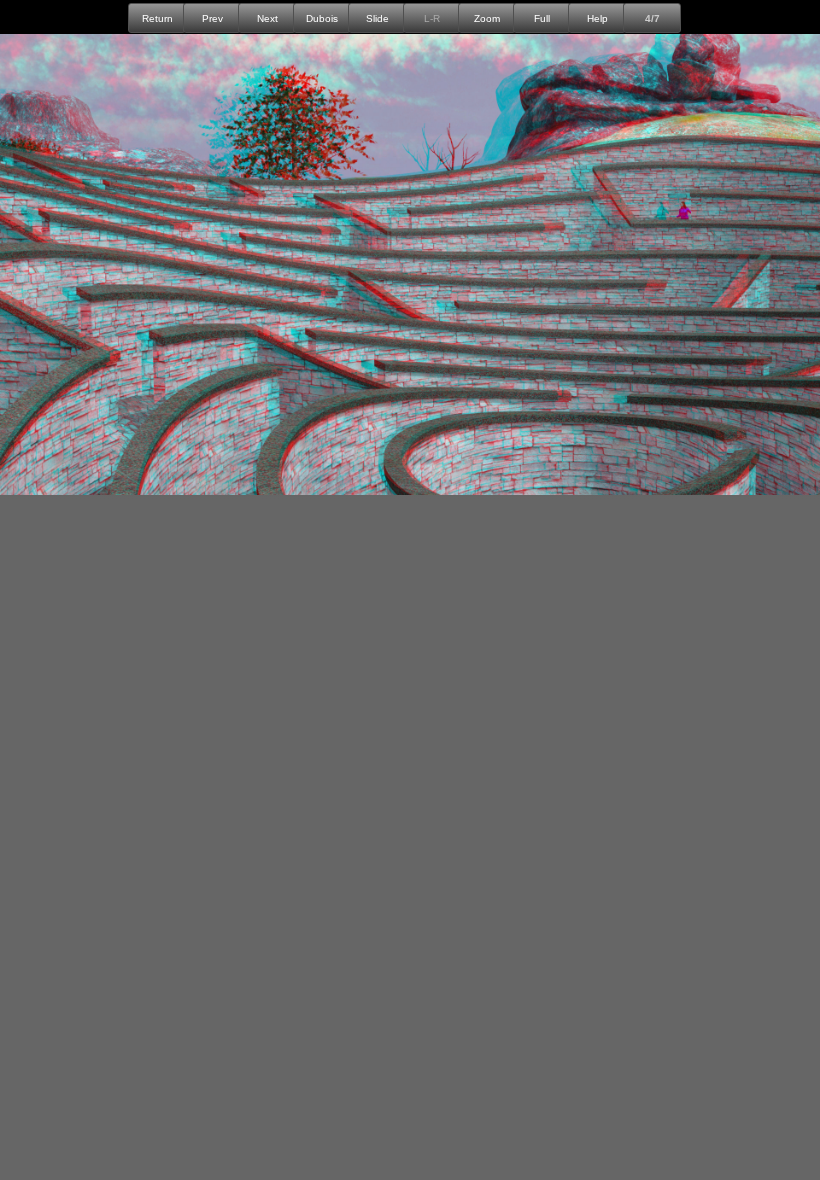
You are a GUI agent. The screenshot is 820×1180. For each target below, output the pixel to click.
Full (542, 18)
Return (157, 18)
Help (597, 18)
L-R (432, 18)
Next (267, 18)
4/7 (652, 18)
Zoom (487, 18)
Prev (212, 18)
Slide (377, 18)
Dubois (322, 18)
